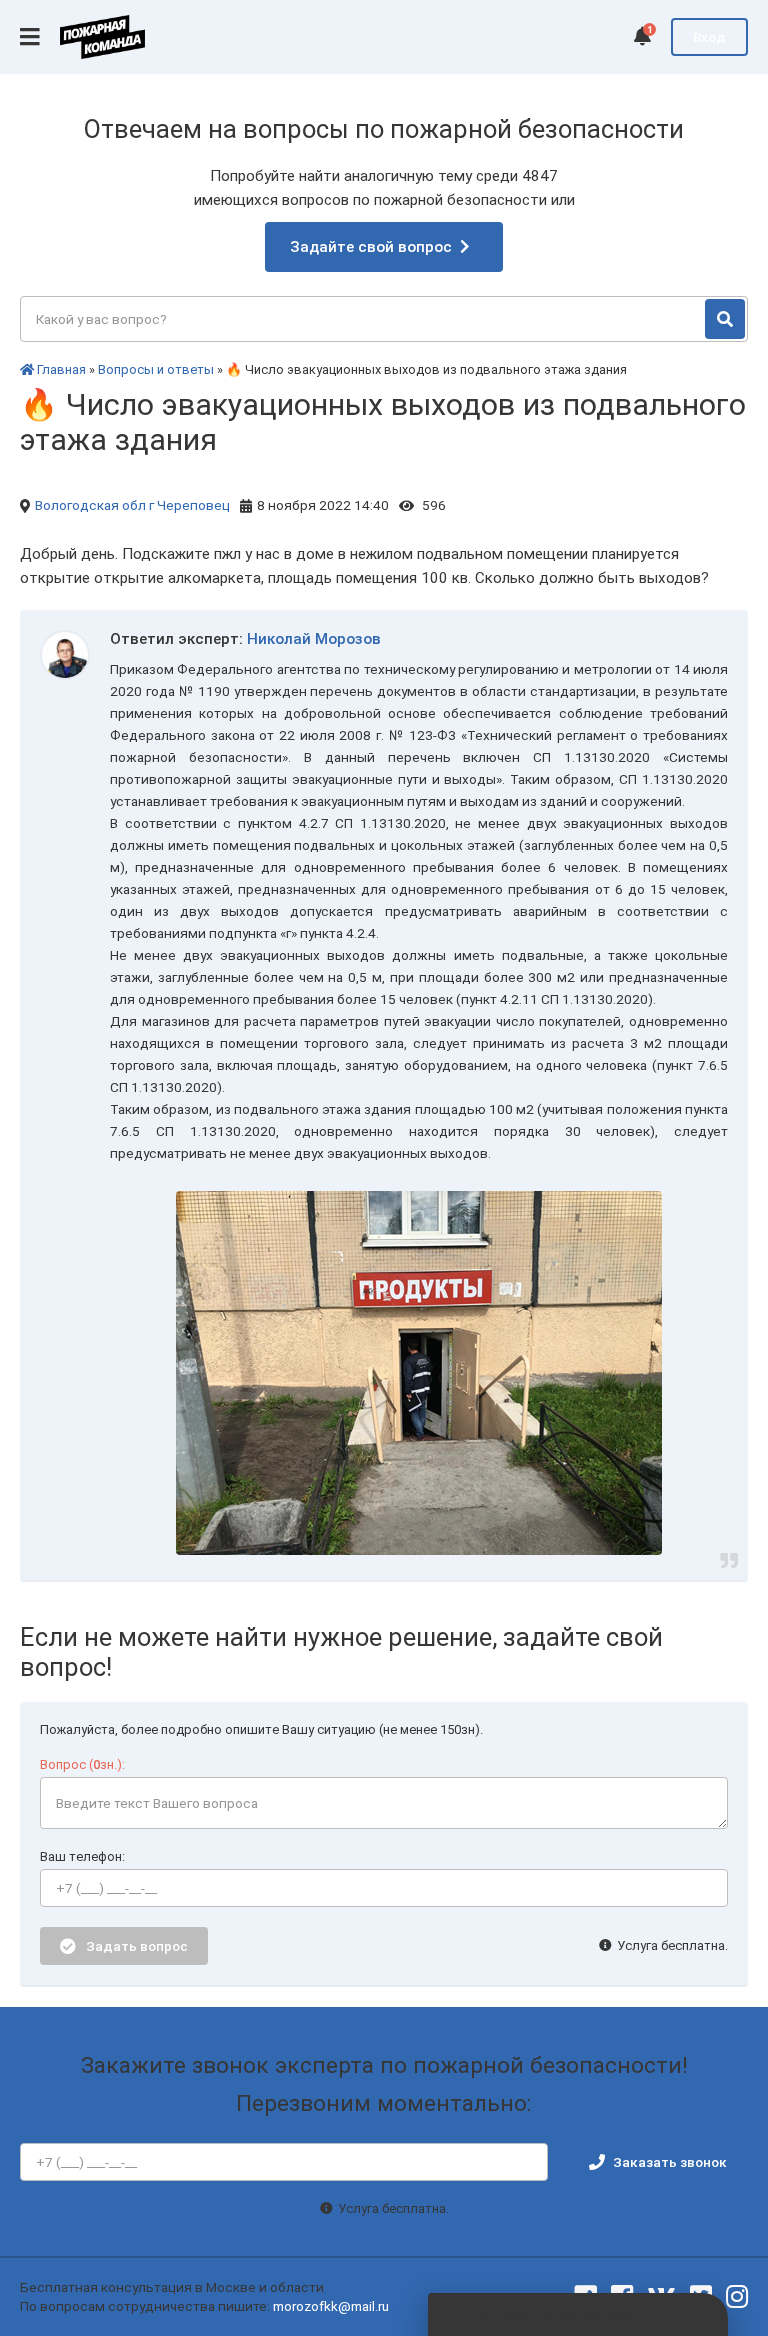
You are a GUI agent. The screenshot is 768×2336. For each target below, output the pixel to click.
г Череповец (189, 505)
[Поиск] (725, 319)
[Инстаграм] (737, 2297)
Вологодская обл (90, 505)
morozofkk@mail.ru (331, 2306)
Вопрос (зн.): (82, 1764)
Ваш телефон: (82, 1856)
